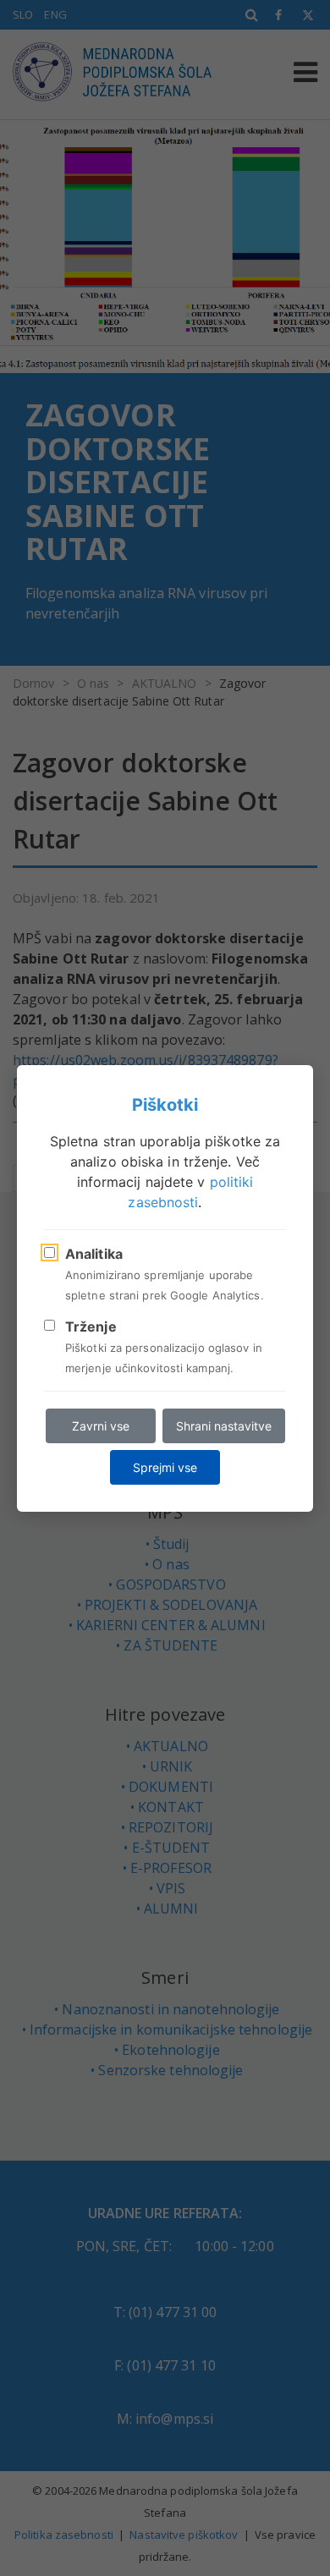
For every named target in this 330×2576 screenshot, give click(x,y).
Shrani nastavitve (224, 1426)
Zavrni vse (101, 1426)
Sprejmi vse (165, 1467)
